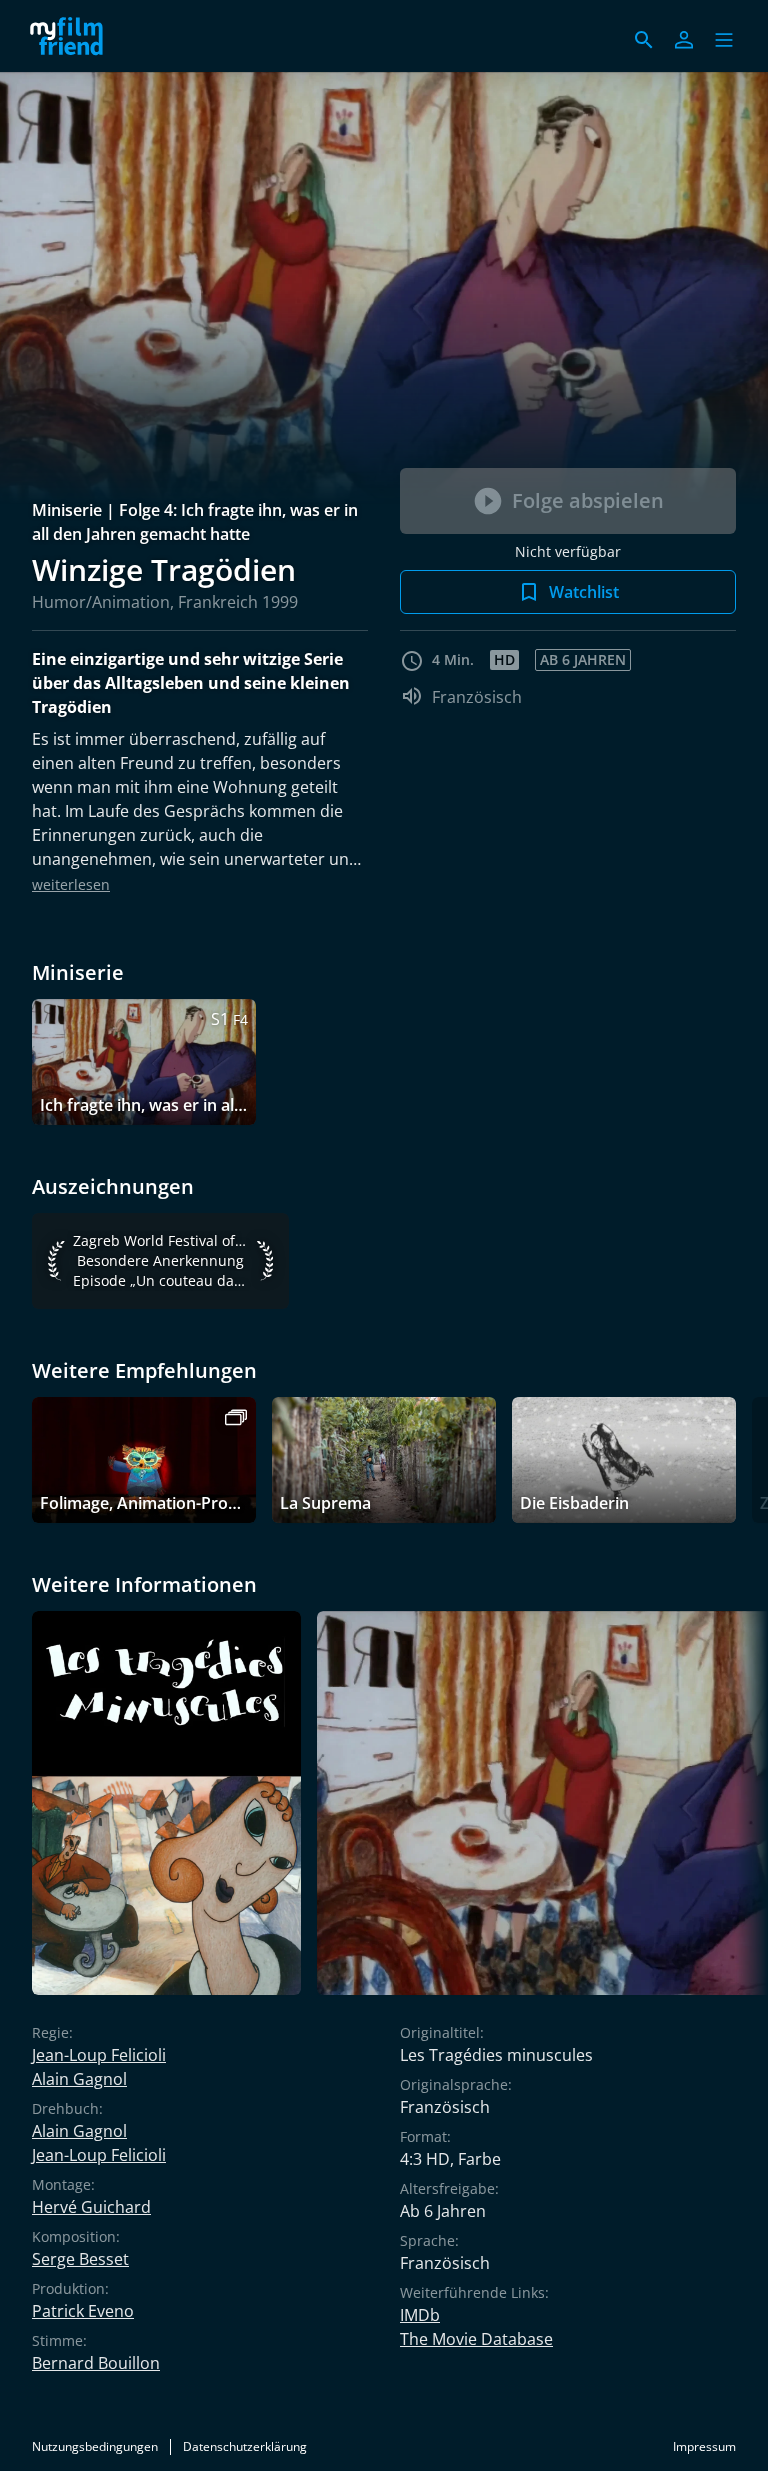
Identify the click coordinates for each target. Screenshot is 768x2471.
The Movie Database (476, 2339)
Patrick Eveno (83, 2311)
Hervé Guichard (91, 2207)
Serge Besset (80, 2259)
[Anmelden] (684, 40)
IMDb (420, 2315)
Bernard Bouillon (96, 2363)
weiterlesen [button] (71, 884)
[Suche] (644, 40)
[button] (724, 40)
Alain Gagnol (79, 2079)
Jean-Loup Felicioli (99, 2055)
